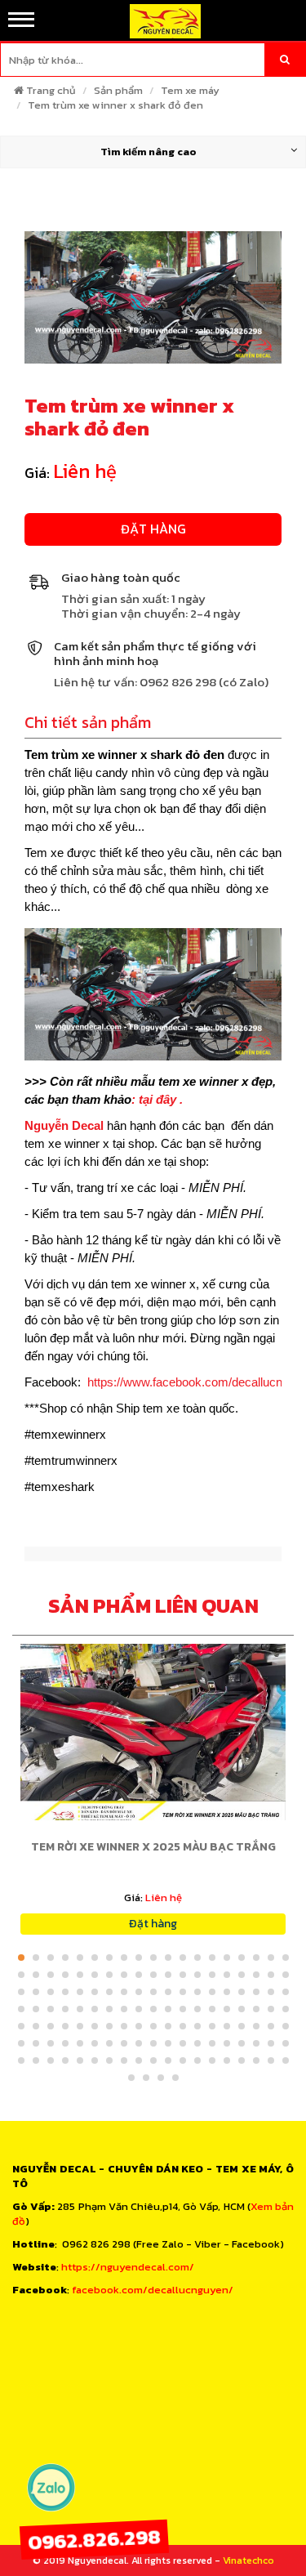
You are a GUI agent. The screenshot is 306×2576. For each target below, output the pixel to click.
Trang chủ (51, 90)
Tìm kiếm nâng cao (149, 152)
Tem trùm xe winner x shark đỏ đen (115, 105)
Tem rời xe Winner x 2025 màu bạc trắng (153, 1847)
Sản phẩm (118, 90)
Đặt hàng (153, 529)
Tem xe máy (190, 90)
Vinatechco (248, 2560)
